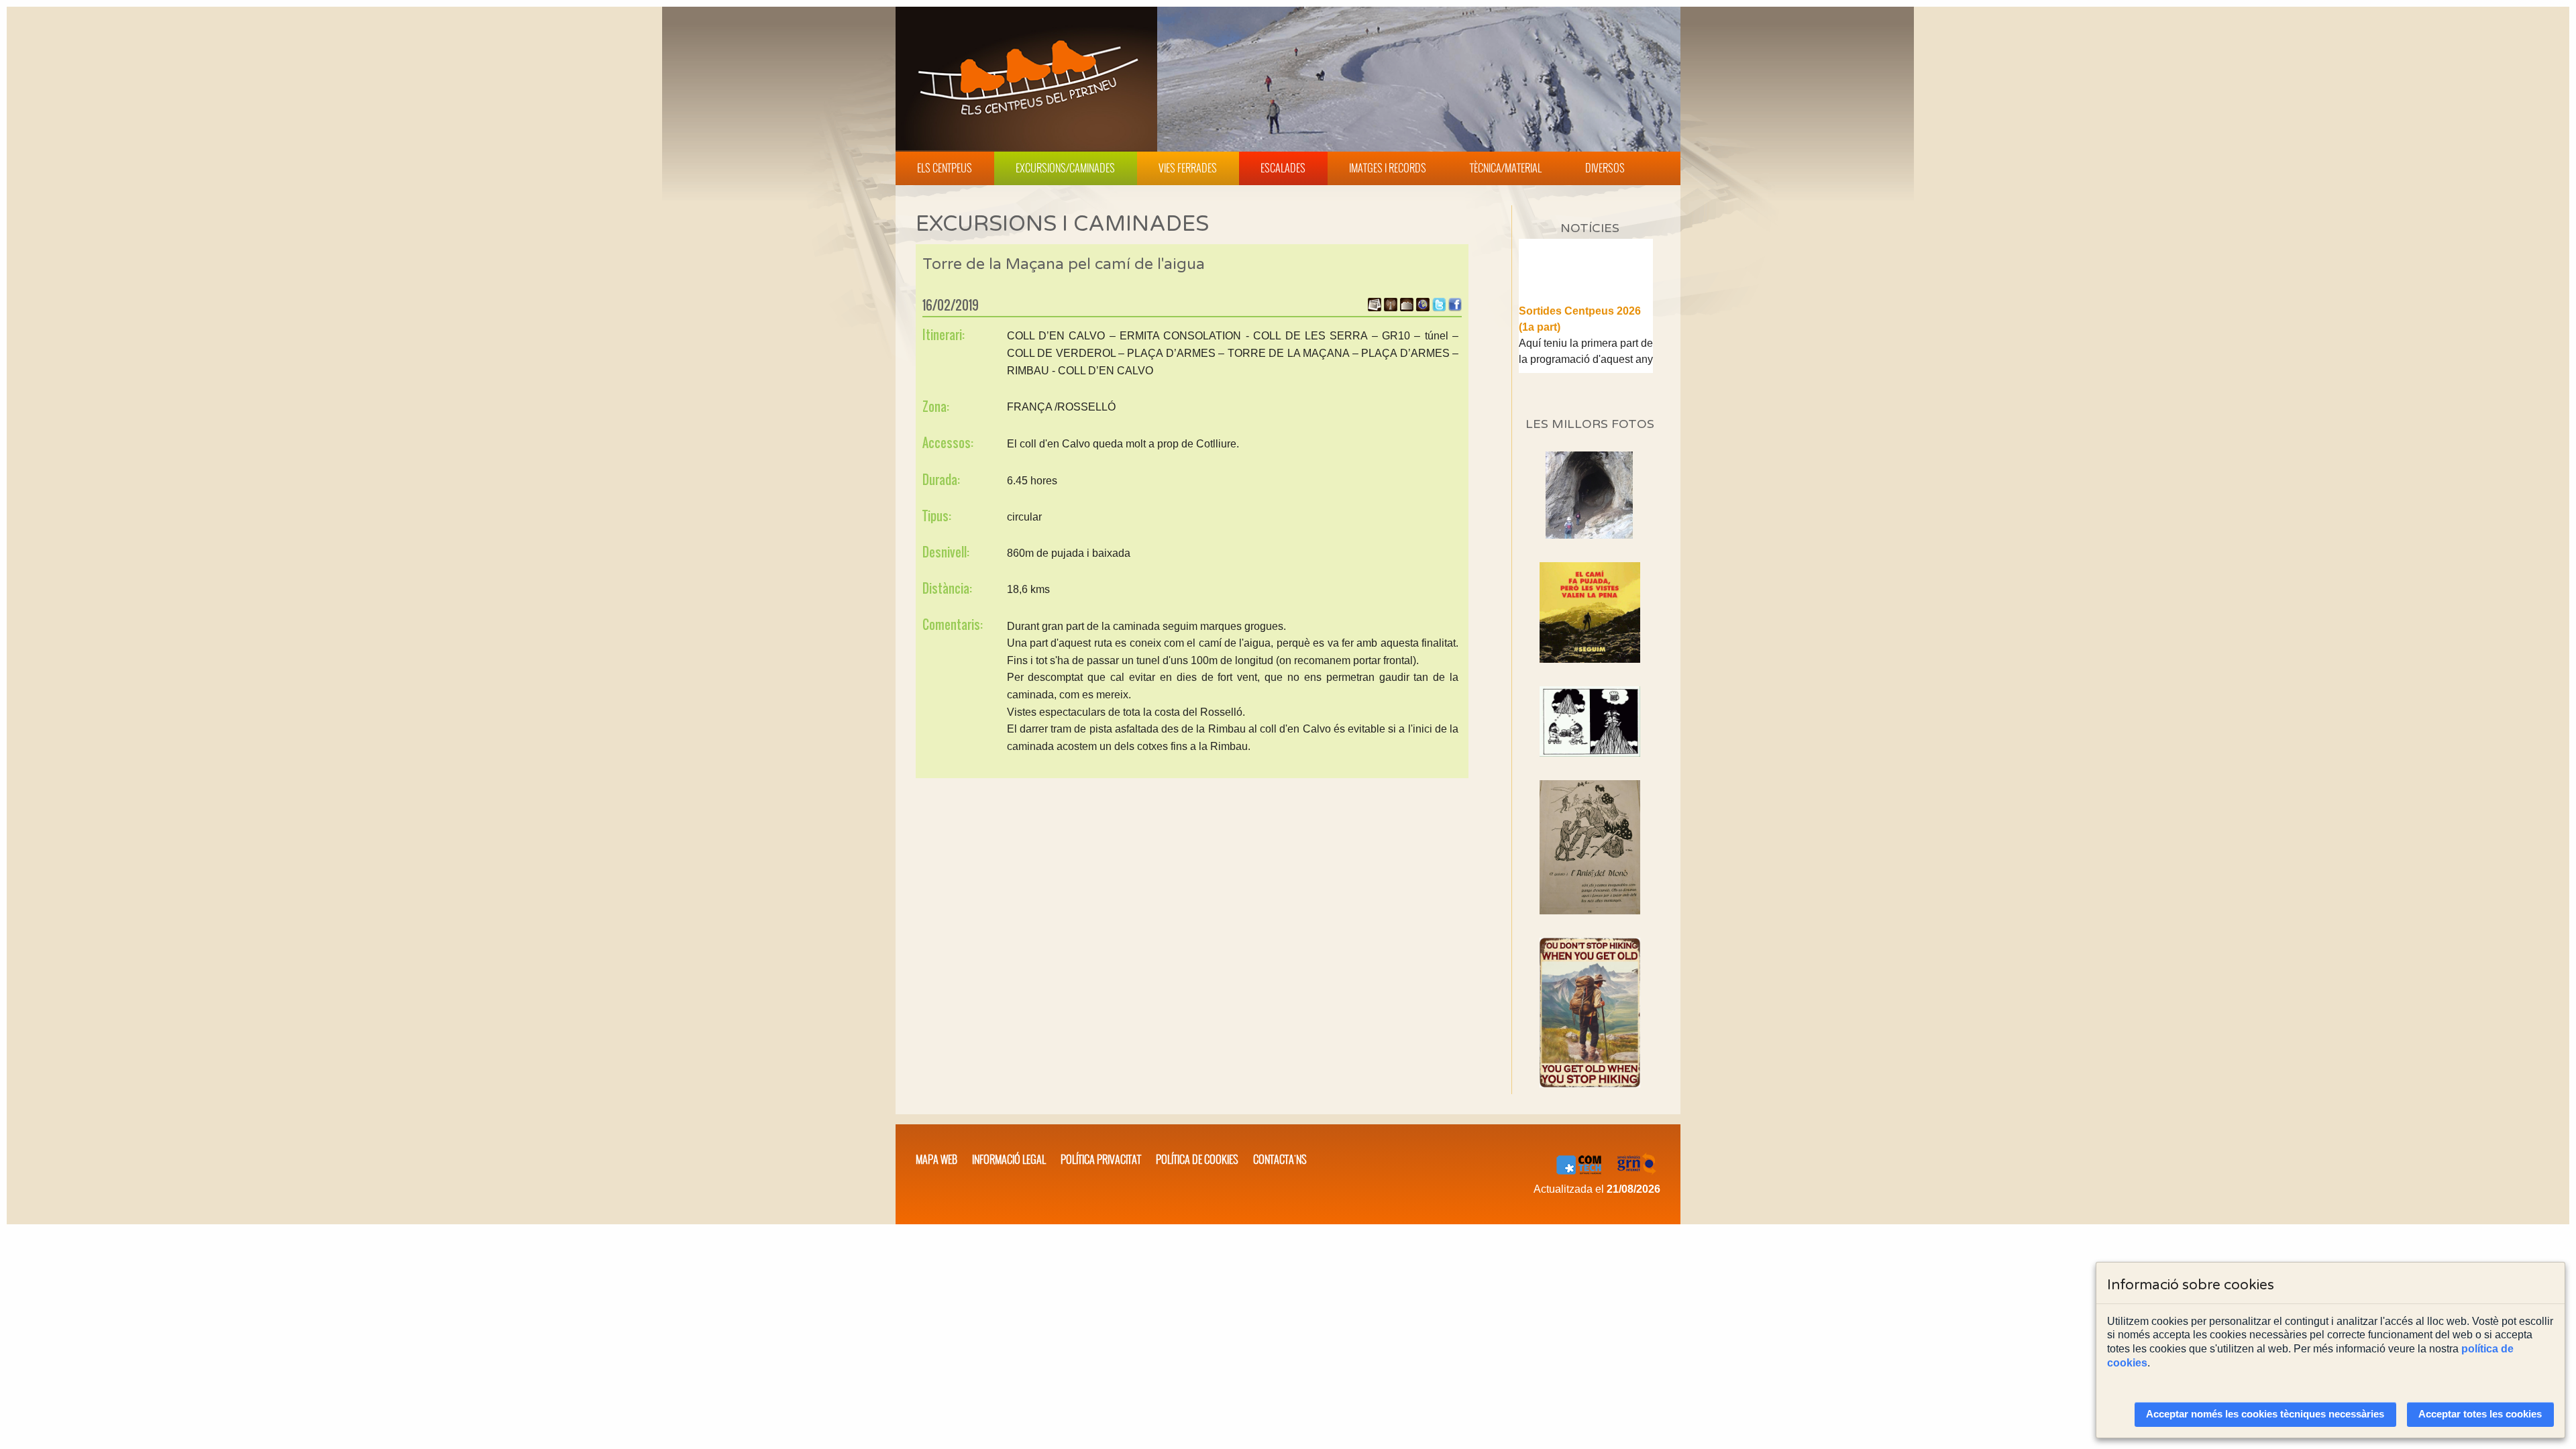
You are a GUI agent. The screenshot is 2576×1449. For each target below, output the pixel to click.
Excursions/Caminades (1065, 168)
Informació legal (1009, 1159)
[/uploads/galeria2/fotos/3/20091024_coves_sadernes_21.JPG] (1589, 535)
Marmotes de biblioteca (1578, 371)
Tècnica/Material (1506, 168)
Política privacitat (1101, 1159)
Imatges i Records (1388, 168)
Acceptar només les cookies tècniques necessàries (2265, 1414)
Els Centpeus (945, 168)
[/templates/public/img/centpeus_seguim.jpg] (1590, 612)
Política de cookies (1197, 1159)
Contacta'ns (1280, 1159)
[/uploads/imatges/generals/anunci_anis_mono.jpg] (1590, 847)
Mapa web (936, 1159)
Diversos (1605, 168)
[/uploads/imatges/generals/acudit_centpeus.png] (1590, 721)
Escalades (1283, 168)
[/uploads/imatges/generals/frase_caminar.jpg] (1590, 1013)
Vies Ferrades (1188, 168)
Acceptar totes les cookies (2480, 1414)
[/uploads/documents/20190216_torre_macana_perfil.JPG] (1407, 308)
